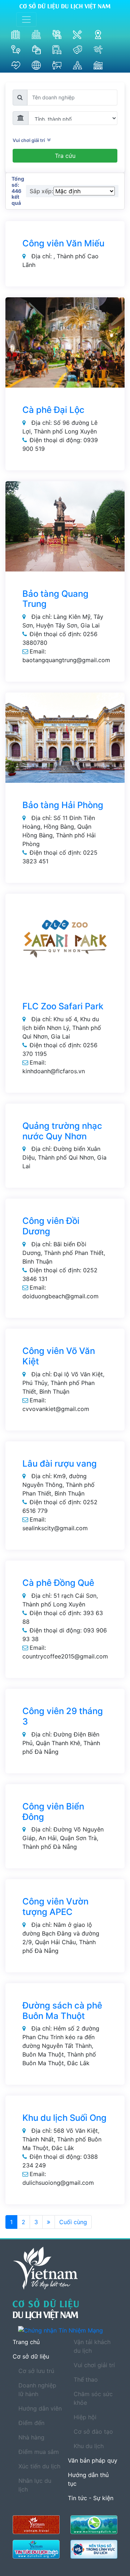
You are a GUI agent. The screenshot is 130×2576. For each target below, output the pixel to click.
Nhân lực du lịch (35, 2485)
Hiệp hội (85, 2417)
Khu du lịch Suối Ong (64, 2118)
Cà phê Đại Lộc (53, 410)
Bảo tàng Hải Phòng (63, 805)
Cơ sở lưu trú (36, 2371)
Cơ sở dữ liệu (31, 2356)
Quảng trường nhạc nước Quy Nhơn (62, 1131)
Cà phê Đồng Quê (58, 1583)
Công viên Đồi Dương (51, 1226)
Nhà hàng (31, 2437)
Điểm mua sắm (39, 2452)
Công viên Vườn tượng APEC (55, 1907)
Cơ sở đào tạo (93, 2432)
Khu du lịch (89, 2446)
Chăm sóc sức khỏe (93, 2398)
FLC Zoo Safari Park (63, 1006)
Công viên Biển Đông (53, 1812)
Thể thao (86, 2379)
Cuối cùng (73, 2222)
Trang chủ (26, 2342)
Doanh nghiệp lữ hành (37, 2390)
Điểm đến (31, 2423)
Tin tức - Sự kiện (91, 2498)
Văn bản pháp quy (93, 2460)
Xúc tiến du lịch (39, 2466)
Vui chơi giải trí (30, 140)
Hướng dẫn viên (40, 2408)
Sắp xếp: (42, 191)
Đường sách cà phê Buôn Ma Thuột (62, 2011)
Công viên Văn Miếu (63, 243)
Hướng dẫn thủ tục (88, 2479)
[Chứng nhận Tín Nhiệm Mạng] (68, 2330)
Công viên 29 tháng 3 (63, 1716)
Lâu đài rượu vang (60, 1464)
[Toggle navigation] (26, 20)
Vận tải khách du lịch (92, 2346)
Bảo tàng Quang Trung (55, 599)
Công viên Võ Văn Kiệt (59, 1356)
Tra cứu (65, 156)
